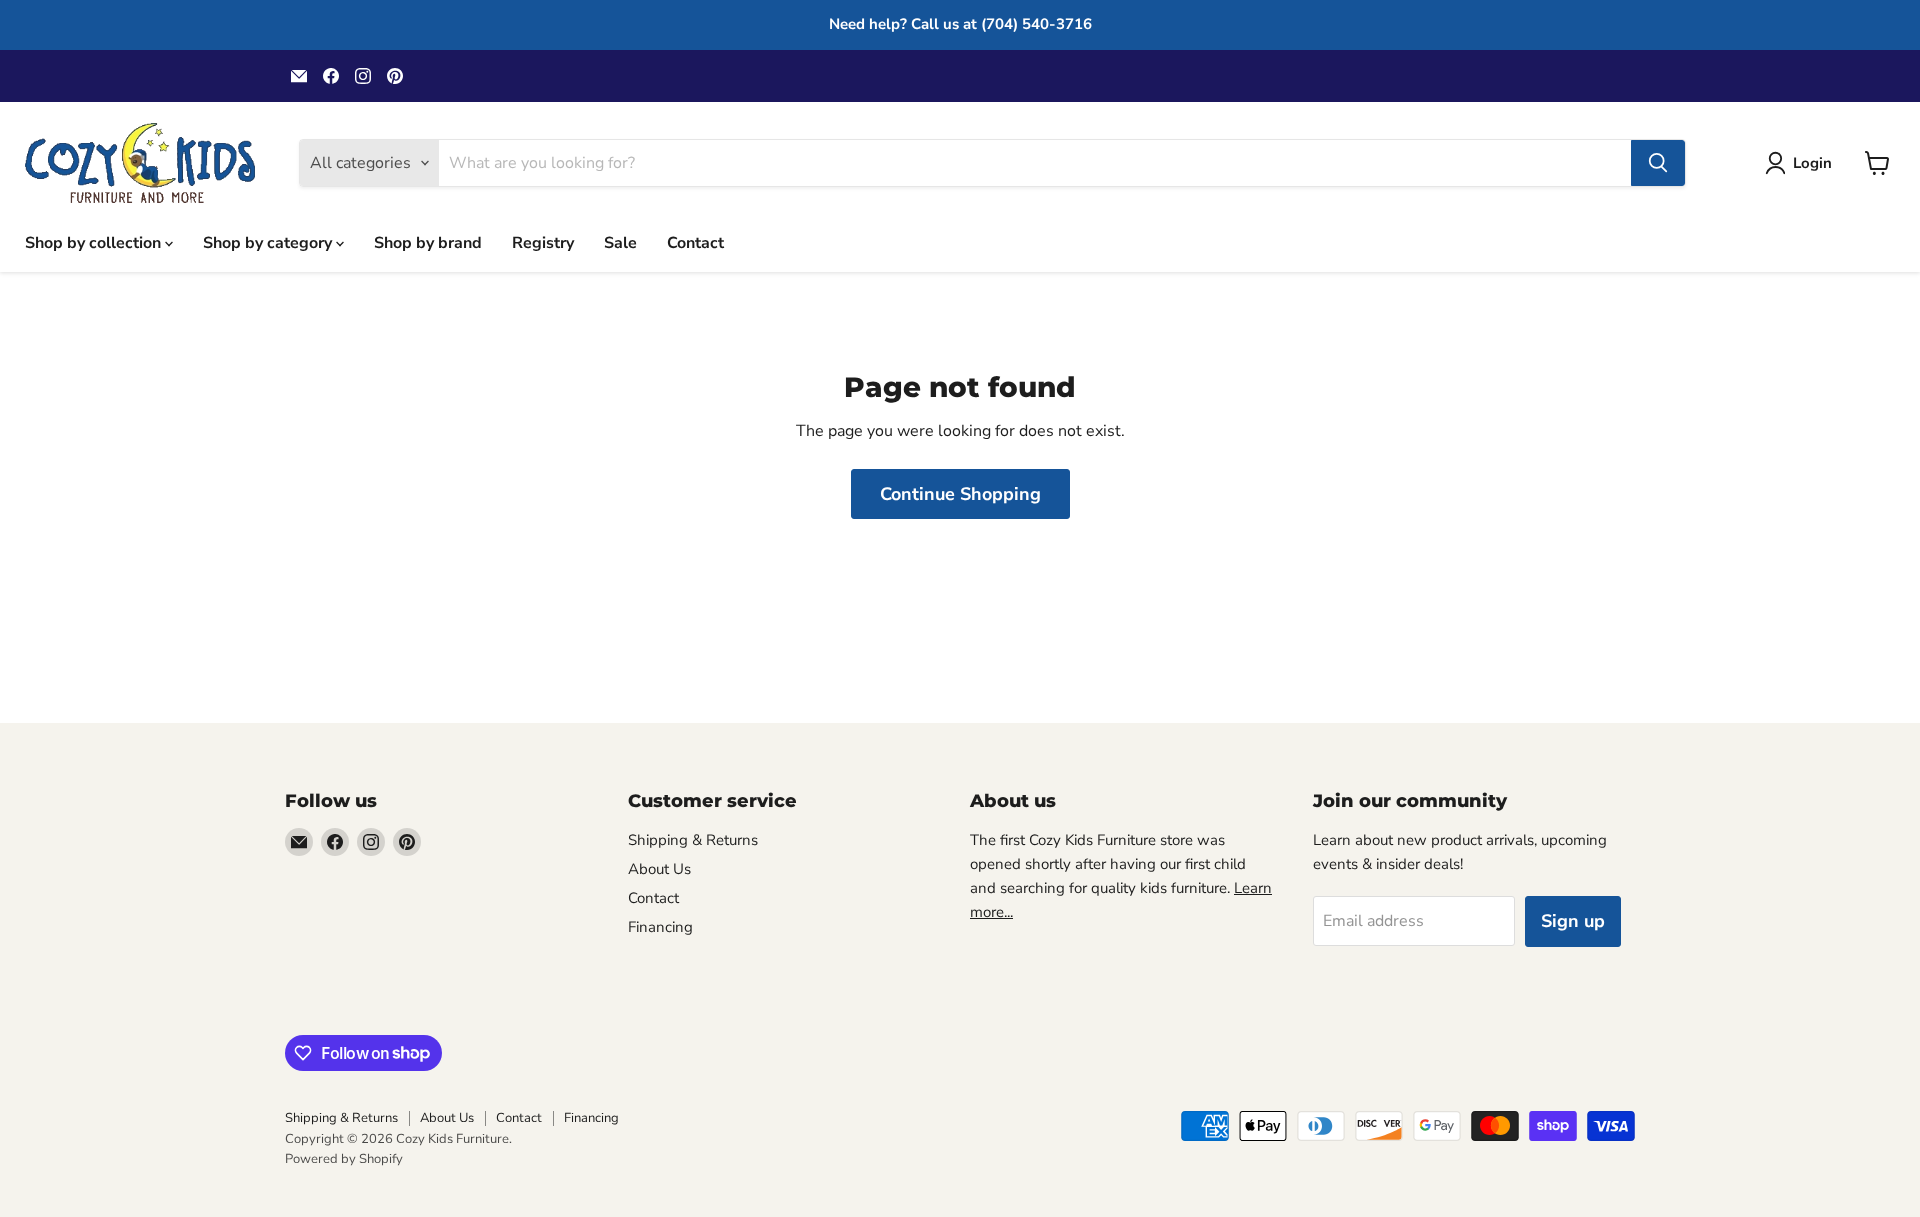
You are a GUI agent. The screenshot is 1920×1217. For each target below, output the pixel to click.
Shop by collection (95, 242)
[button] (1802, 163)
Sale (620, 242)
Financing (660, 927)
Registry (543, 242)
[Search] (1658, 163)
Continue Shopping (960, 494)
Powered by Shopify (344, 1159)
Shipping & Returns (693, 840)
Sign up (1573, 921)
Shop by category (269, 242)
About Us (659, 869)
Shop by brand (428, 242)
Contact (695, 242)
